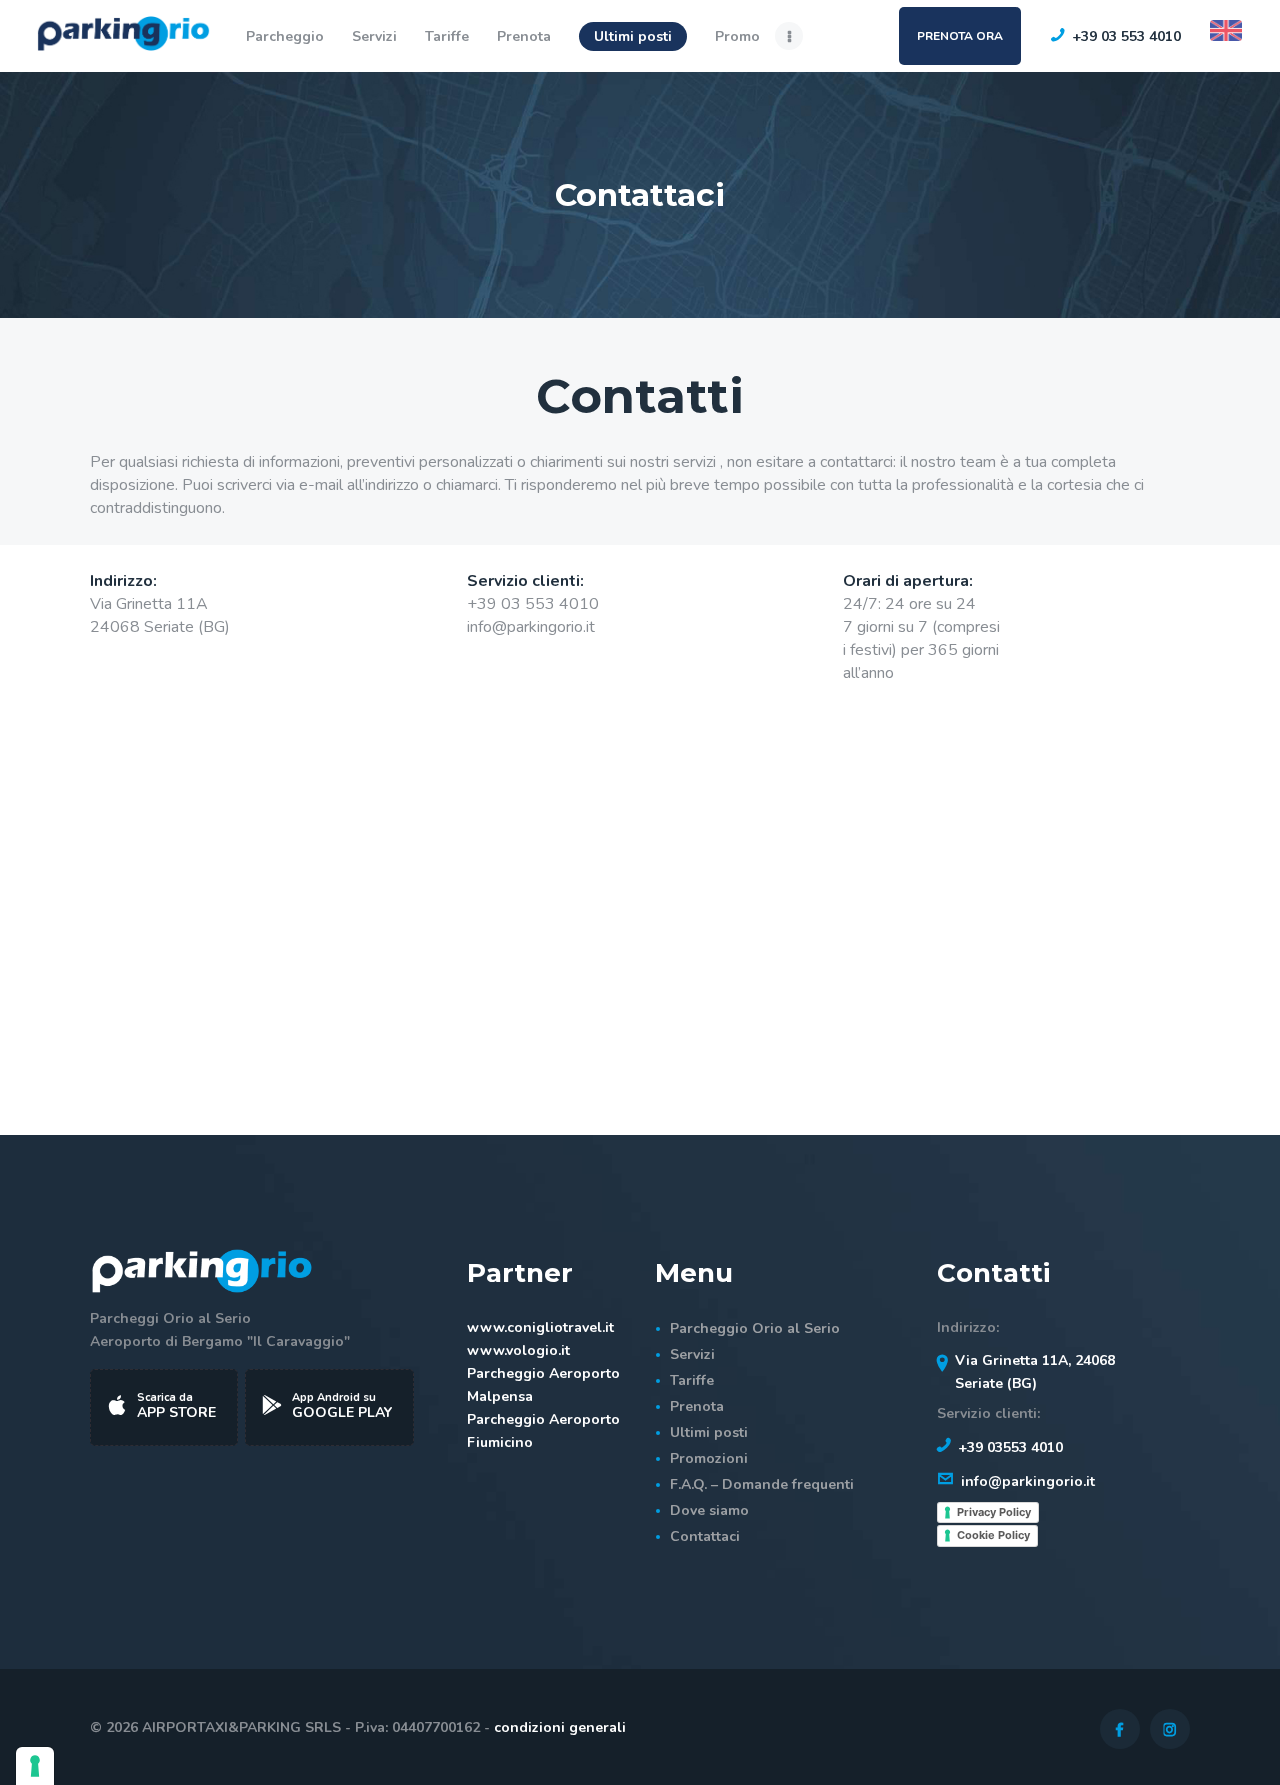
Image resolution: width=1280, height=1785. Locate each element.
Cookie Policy (993, 1535)
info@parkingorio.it (531, 627)
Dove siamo (709, 1510)
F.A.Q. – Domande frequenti (762, 1484)
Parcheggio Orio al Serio (755, 1328)
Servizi (692, 1354)
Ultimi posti (709, 1432)
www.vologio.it (518, 1350)
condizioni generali (560, 1727)
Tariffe (692, 1380)
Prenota (697, 1406)
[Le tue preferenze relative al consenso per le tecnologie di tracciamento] (35, 1766)
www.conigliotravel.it (540, 1327)
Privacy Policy (994, 1512)
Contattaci (705, 1536)
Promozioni (709, 1458)
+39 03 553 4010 (533, 604)
